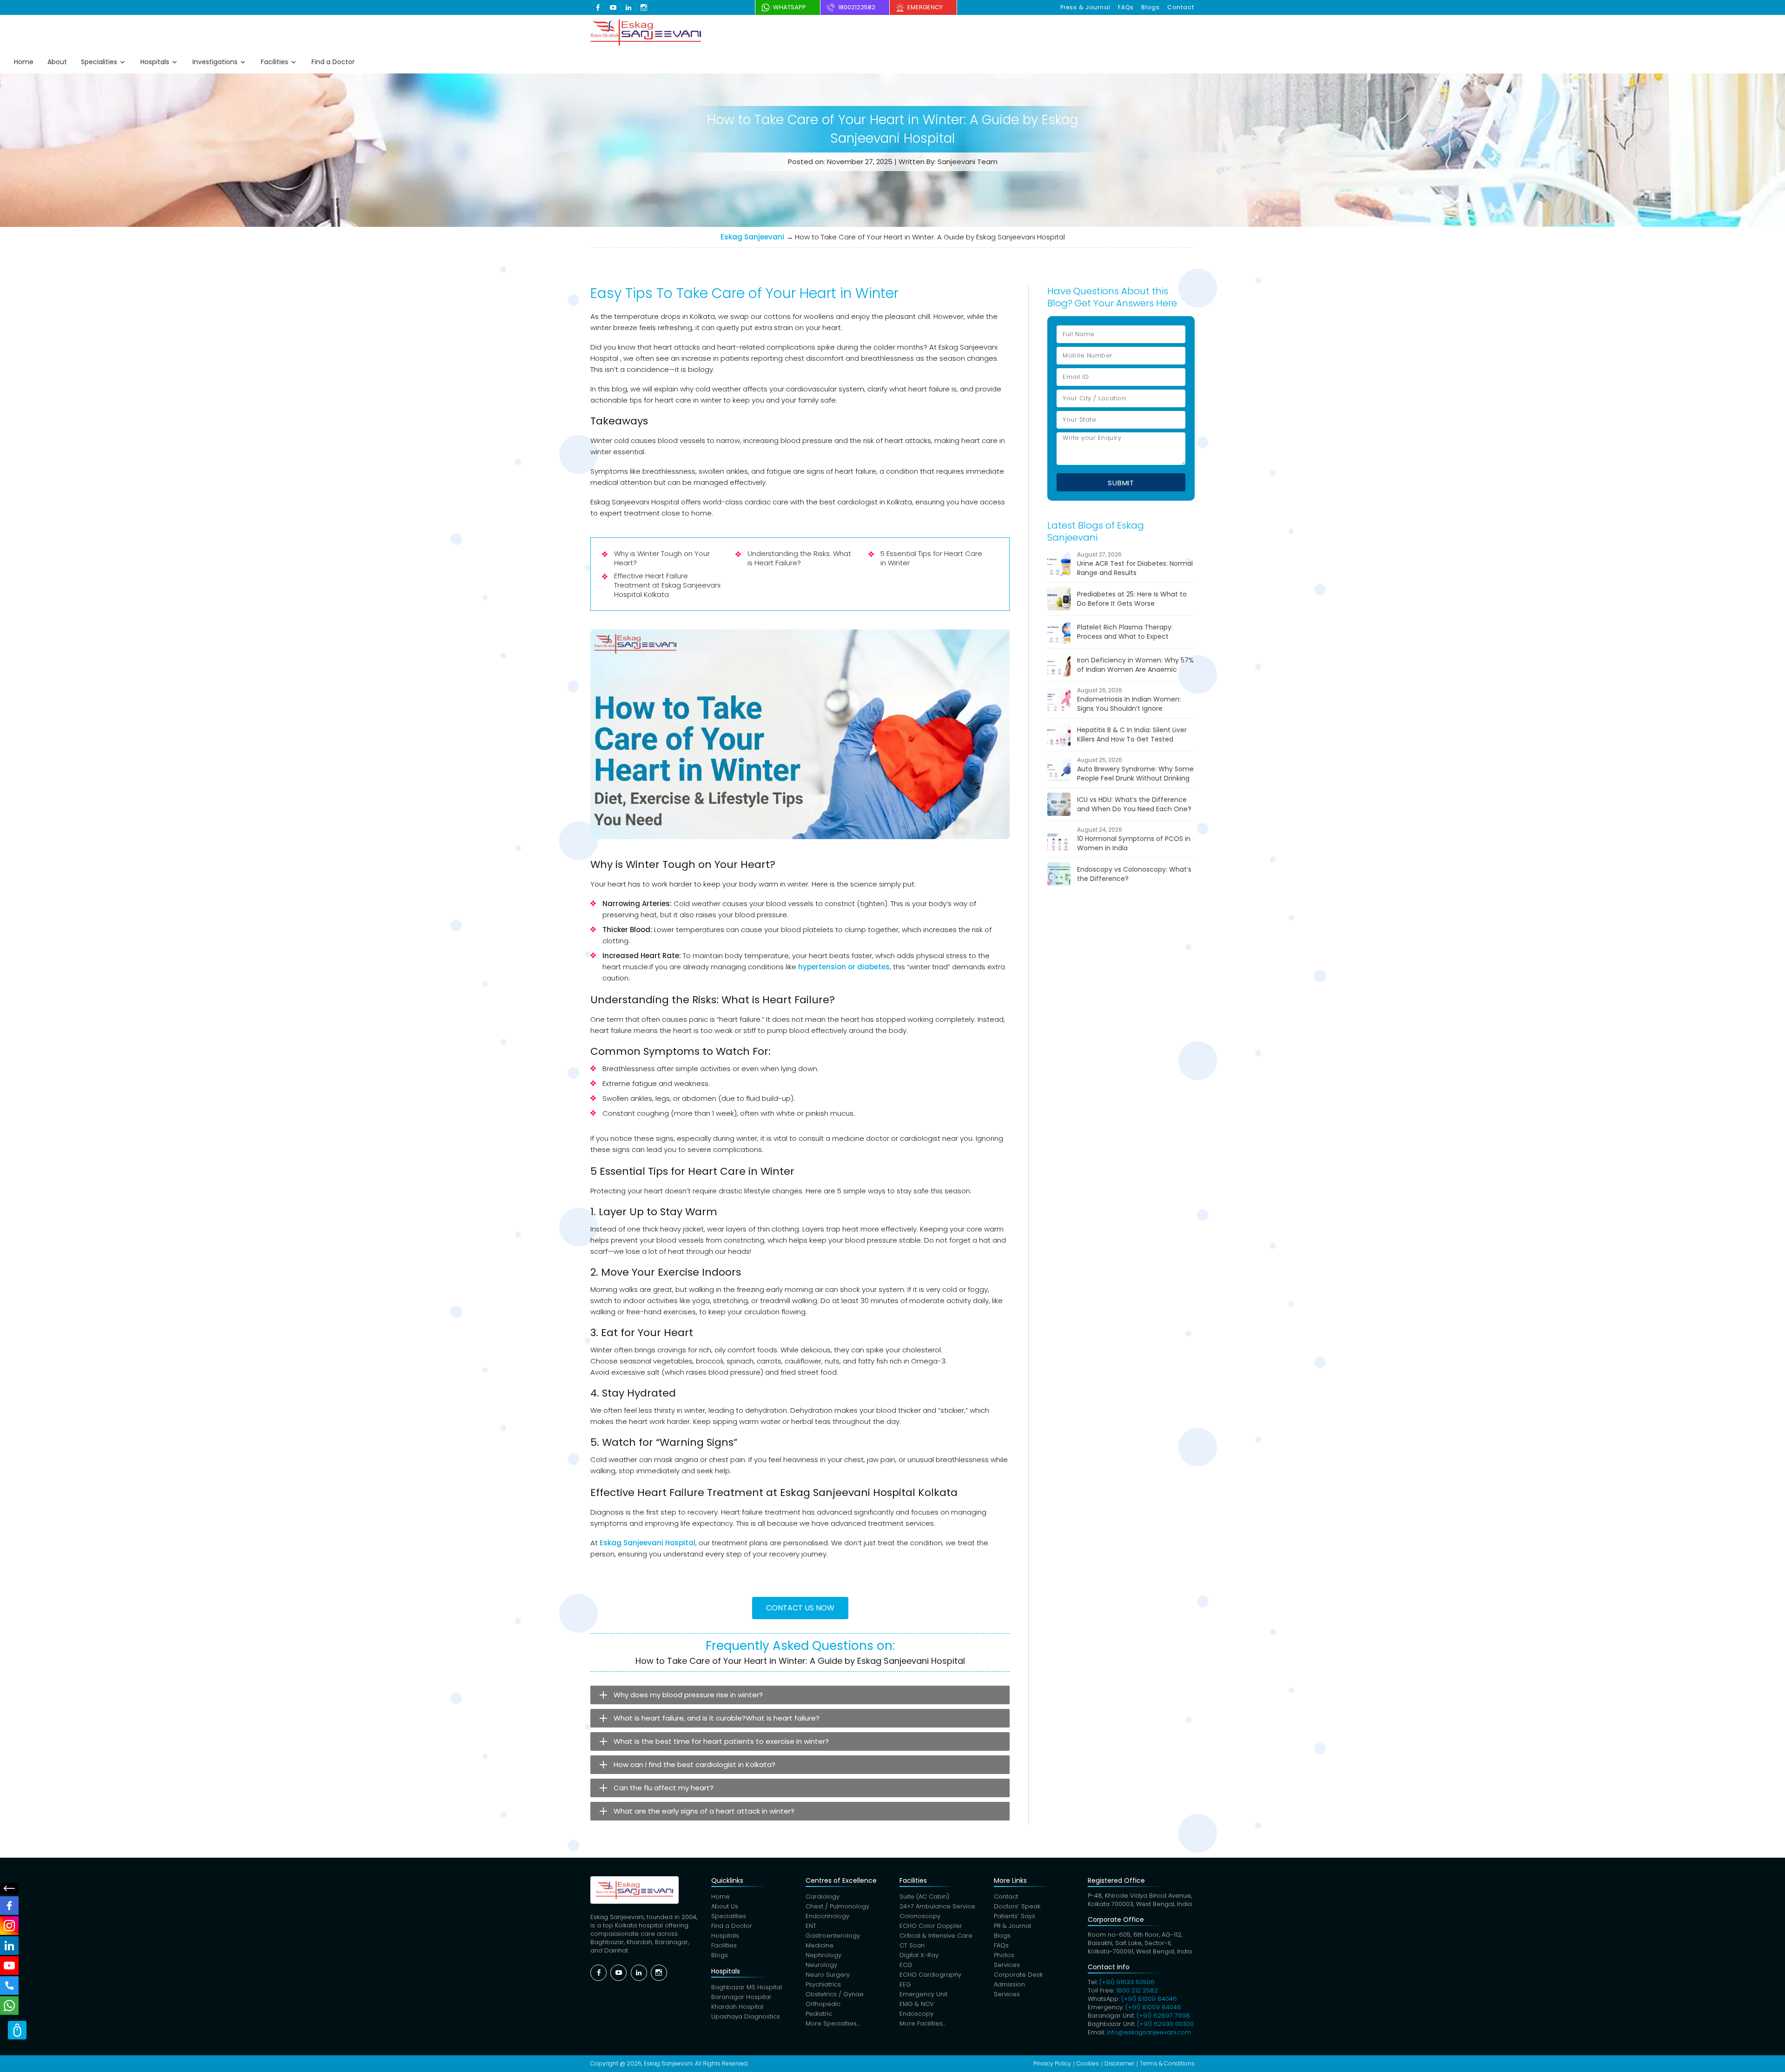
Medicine (820, 1945)
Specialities (99, 62)
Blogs (1150, 7)
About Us (725, 1906)
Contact (1181, 7)
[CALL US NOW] (9, 1986)
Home (24, 62)
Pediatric (819, 2014)
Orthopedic (823, 2004)
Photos (1004, 1955)
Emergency (925, 7)
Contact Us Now (800, 1608)
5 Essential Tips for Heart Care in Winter (931, 558)
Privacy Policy (1052, 2063)
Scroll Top (17, 2030)
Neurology (821, 1965)
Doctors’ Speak (1017, 1906)
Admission (1009, 1984)
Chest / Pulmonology (837, 1906)
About (57, 62)
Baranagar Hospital (741, 1997)
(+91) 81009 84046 (1149, 1999)
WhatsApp (790, 7)
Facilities (274, 62)
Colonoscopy (920, 1916)
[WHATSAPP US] (9, 2006)
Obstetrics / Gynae (835, 1994)
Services (1007, 1965)
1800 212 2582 (1137, 1990)
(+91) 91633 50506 (1127, 1982)
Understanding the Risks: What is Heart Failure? (799, 558)
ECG (906, 1965)
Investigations (215, 62)
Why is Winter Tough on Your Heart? (662, 558)
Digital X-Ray (919, 1955)
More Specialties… (833, 2023)
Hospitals (155, 62)
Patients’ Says (1015, 1916)
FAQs (1126, 7)
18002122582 (857, 7)
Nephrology (823, 1955)
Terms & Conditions (1167, 2063)
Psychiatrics (823, 1984)
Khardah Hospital (737, 2007)
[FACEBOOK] (9, 1906)
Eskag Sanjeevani (752, 237)
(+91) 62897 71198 (1163, 2016)
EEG (905, 1984)
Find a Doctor (333, 62)
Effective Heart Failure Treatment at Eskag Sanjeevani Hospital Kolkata (667, 585)
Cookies (1088, 2063)
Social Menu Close (9, 1888)
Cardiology (823, 1897)
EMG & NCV (917, 2004)
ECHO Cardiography (930, 1975)
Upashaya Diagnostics (746, 2016)
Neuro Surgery (828, 1975)
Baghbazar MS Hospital (747, 1987)
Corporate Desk (1018, 1975)
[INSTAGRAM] (9, 1926)
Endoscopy (916, 2014)
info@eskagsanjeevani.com (1149, 2032)
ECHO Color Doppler (931, 1926)
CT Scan (912, 1945)
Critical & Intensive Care (936, 1936)
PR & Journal (1012, 1926)
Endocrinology (827, 1916)
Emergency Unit (923, 1994)
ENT (811, 1926)
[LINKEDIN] (9, 1946)
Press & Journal (1085, 7)
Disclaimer (1119, 2063)
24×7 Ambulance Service (937, 1906)
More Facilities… (923, 2023)
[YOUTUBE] (9, 1966)
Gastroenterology (833, 1936)
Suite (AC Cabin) (924, 1897)
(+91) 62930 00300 (1165, 2024)
